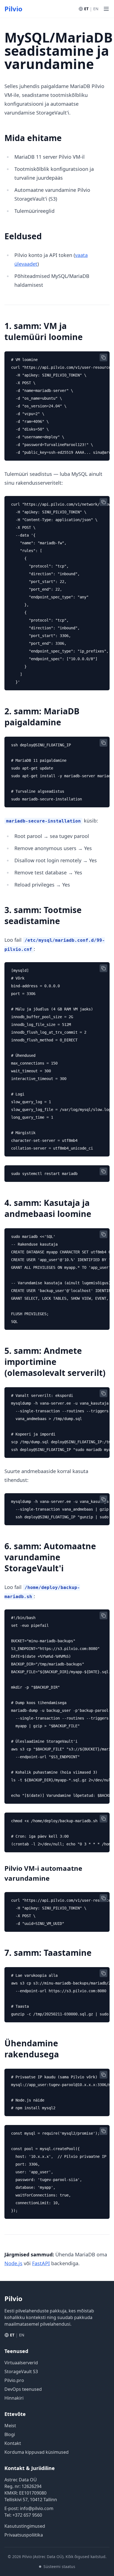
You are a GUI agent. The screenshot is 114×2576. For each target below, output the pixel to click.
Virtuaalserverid (21, 2363)
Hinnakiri (14, 2398)
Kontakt (13, 2443)
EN (96, 9)
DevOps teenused (23, 2389)
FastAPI (41, 2263)
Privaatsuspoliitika (24, 2535)
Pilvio (13, 9)
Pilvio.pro (14, 2380)
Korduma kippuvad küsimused (37, 2452)
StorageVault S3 (21, 2371)
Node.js (13, 2263)
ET (86, 9)
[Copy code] (103, 357)
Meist (10, 2426)
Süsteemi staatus (59, 2566)
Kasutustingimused (25, 2526)
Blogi (10, 2434)
